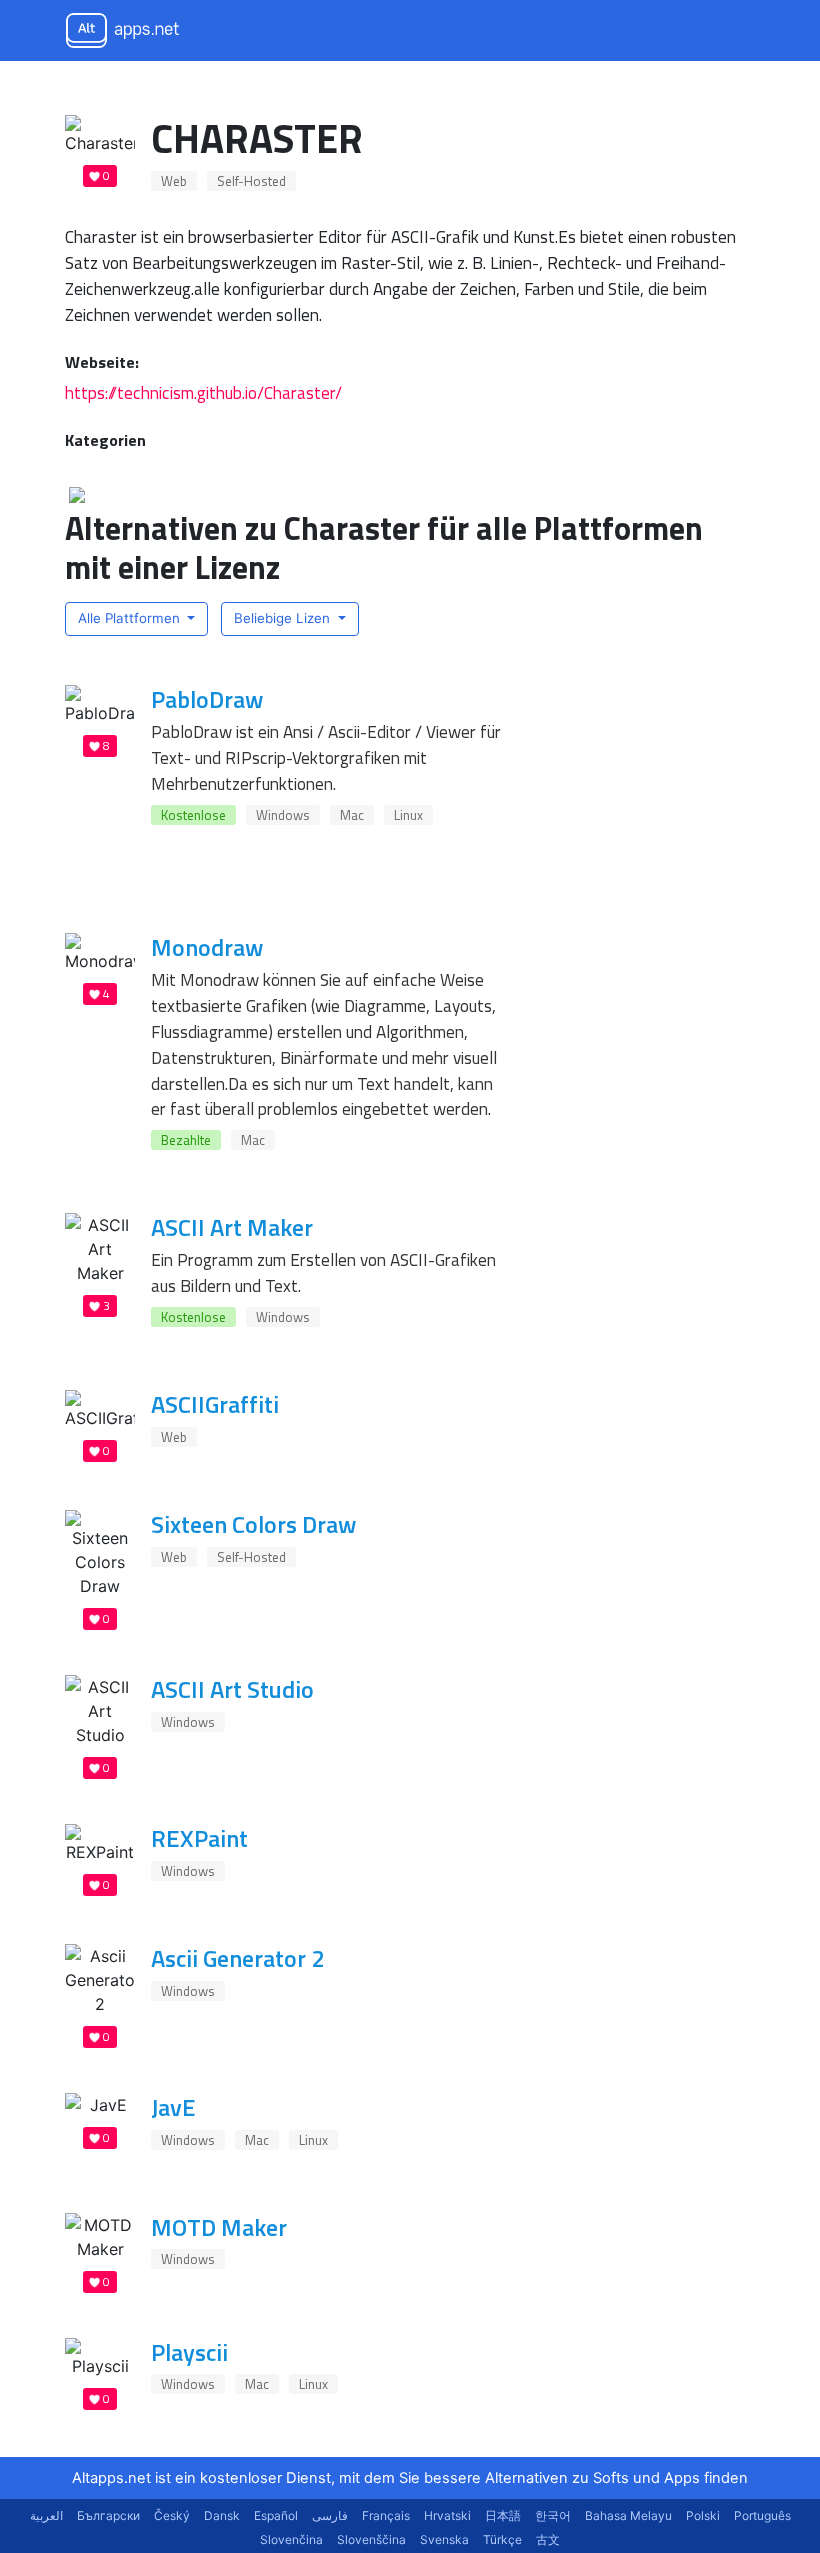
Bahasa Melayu (628, 2515)
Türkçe (502, 2539)
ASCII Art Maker (232, 1227)
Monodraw (207, 947)
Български (108, 2515)
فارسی (330, 2515)
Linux (408, 815)
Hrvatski (447, 2515)
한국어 (553, 2515)
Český (172, 2515)
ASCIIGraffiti (215, 1404)
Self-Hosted (251, 181)
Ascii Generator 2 (237, 1958)
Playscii (189, 2352)
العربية (46, 2515)
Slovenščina (371, 2539)
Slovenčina (291, 2539)
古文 (548, 2539)
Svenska (444, 2539)
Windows (283, 815)
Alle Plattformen (131, 618)
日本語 (503, 2515)
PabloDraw (207, 699)
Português (762, 2515)
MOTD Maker (219, 2227)
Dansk (222, 2515)
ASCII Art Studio (232, 1689)
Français (386, 2515)
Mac (352, 815)
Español (276, 2515)
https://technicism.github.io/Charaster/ (203, 392)
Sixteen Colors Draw (253, 1524)
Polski (703, 2515)
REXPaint (199, 1838)
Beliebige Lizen (284, 618)
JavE (173, 2107)
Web (174, 181)
